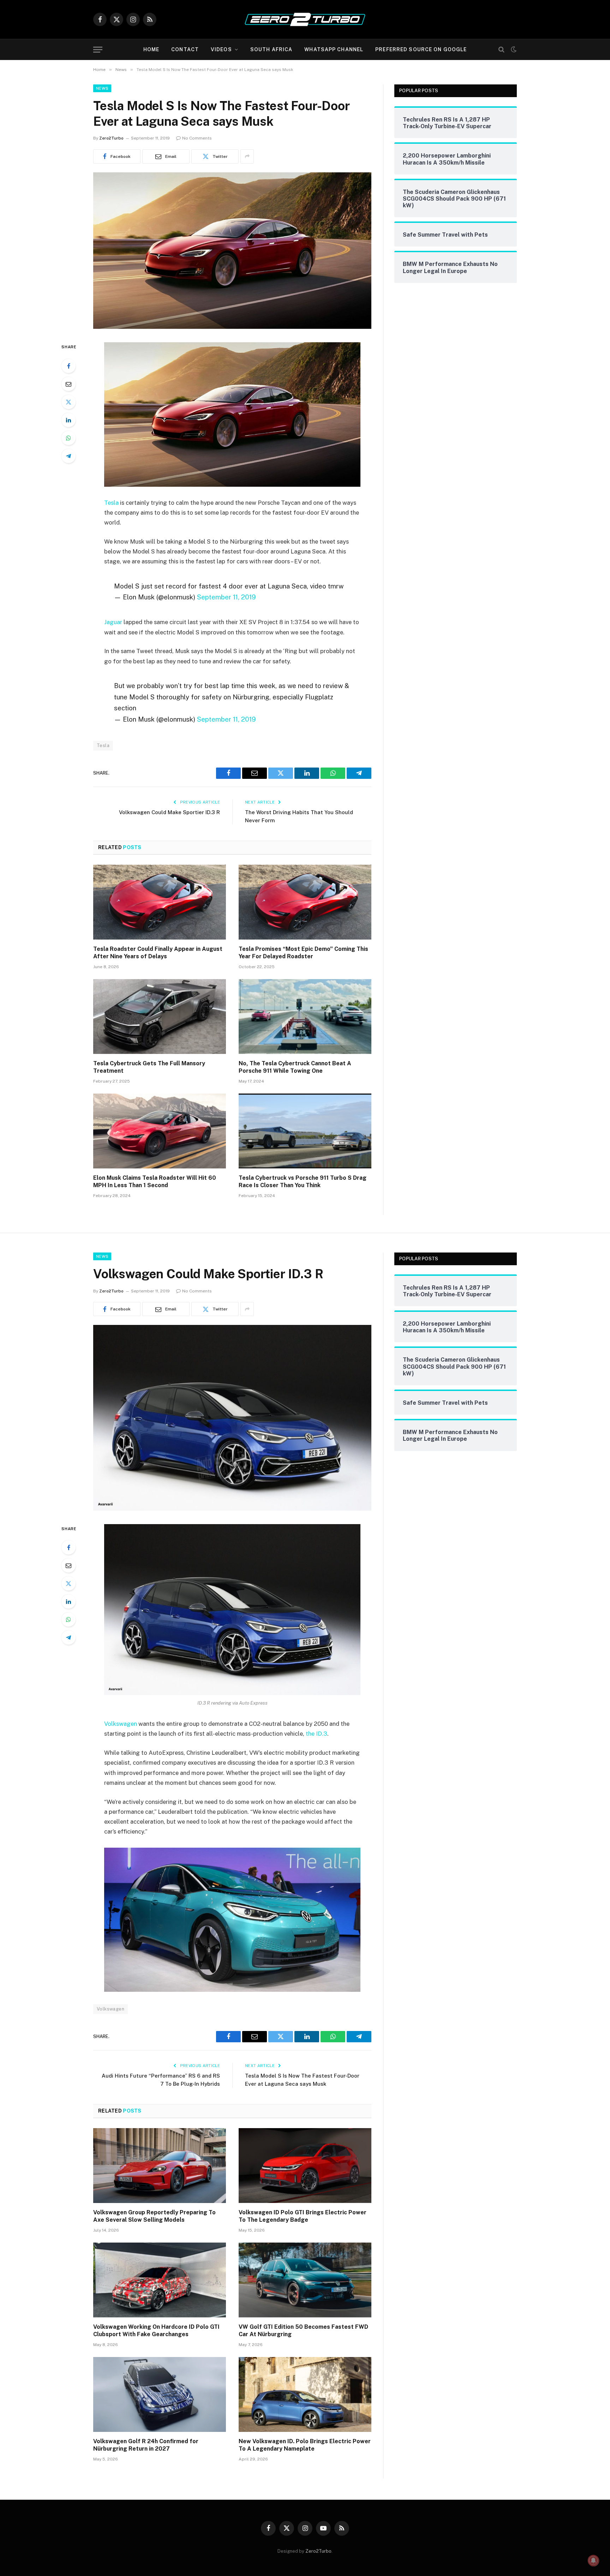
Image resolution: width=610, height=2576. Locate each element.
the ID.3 (316, 1734)
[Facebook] (68, 366)
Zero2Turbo (111, 138)
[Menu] (98, 50)
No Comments (197, 138)
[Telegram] (68, 456)
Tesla (111, 503)
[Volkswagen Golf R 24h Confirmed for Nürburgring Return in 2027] (160, 2394)
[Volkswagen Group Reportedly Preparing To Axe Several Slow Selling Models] (160, 2166)
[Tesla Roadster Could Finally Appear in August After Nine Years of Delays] (160, 902)
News (102, 88)
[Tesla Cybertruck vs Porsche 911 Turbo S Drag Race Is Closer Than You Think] (305, 1131)
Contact (185, 49)
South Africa (271, 49)
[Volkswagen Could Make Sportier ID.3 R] (232, 1509)
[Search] (501, 50)
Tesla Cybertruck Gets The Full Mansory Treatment (149, 1067)
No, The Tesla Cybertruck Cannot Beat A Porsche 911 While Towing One (295, 1067)
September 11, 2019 (226, 597)
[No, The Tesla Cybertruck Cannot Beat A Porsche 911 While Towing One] (305, 1017)
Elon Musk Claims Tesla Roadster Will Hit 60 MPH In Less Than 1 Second (155, 1182)
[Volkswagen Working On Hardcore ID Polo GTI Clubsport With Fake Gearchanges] (160, 2280)
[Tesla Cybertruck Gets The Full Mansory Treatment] (160, 1017)
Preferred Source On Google (421, 49)
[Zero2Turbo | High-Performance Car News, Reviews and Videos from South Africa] (305, 19)
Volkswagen (121, 1724)
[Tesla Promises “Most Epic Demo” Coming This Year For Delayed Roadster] (305, 902)
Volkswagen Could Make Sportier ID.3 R (169, 812)
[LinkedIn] (68, 420)
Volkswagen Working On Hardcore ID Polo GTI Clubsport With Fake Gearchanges (156, 2331)
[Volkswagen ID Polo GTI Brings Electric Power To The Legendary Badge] (305, 2166)
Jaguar (113, 622)
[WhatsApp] (68, 438)
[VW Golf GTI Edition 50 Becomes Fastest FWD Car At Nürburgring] (305, 2280)
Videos (221, 49)
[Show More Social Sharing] (247, 156)
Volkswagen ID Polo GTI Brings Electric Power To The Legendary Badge (303, 2216)
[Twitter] (68, 402)
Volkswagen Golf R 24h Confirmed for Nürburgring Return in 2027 (146, 2445)
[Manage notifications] (593, 2560)
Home (151, 49)
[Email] (68, 384)
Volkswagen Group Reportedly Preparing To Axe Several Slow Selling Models (154, 2216)
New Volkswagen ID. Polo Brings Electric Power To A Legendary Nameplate (305, 2445)
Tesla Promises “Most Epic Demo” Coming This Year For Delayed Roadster (303, 953)
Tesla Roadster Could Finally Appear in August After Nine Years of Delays (158, 953)
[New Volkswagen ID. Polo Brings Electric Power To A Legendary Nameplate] (305, 2394)
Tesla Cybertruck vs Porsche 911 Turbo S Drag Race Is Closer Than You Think (303, 1182)
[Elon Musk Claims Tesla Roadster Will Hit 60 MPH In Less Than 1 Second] (160, 1131)
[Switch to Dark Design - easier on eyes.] (513, 49)
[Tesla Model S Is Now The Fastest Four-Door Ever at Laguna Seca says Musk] (232, 327)
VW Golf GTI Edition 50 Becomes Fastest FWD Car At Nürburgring (303, 2331)
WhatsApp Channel (334, 49)
